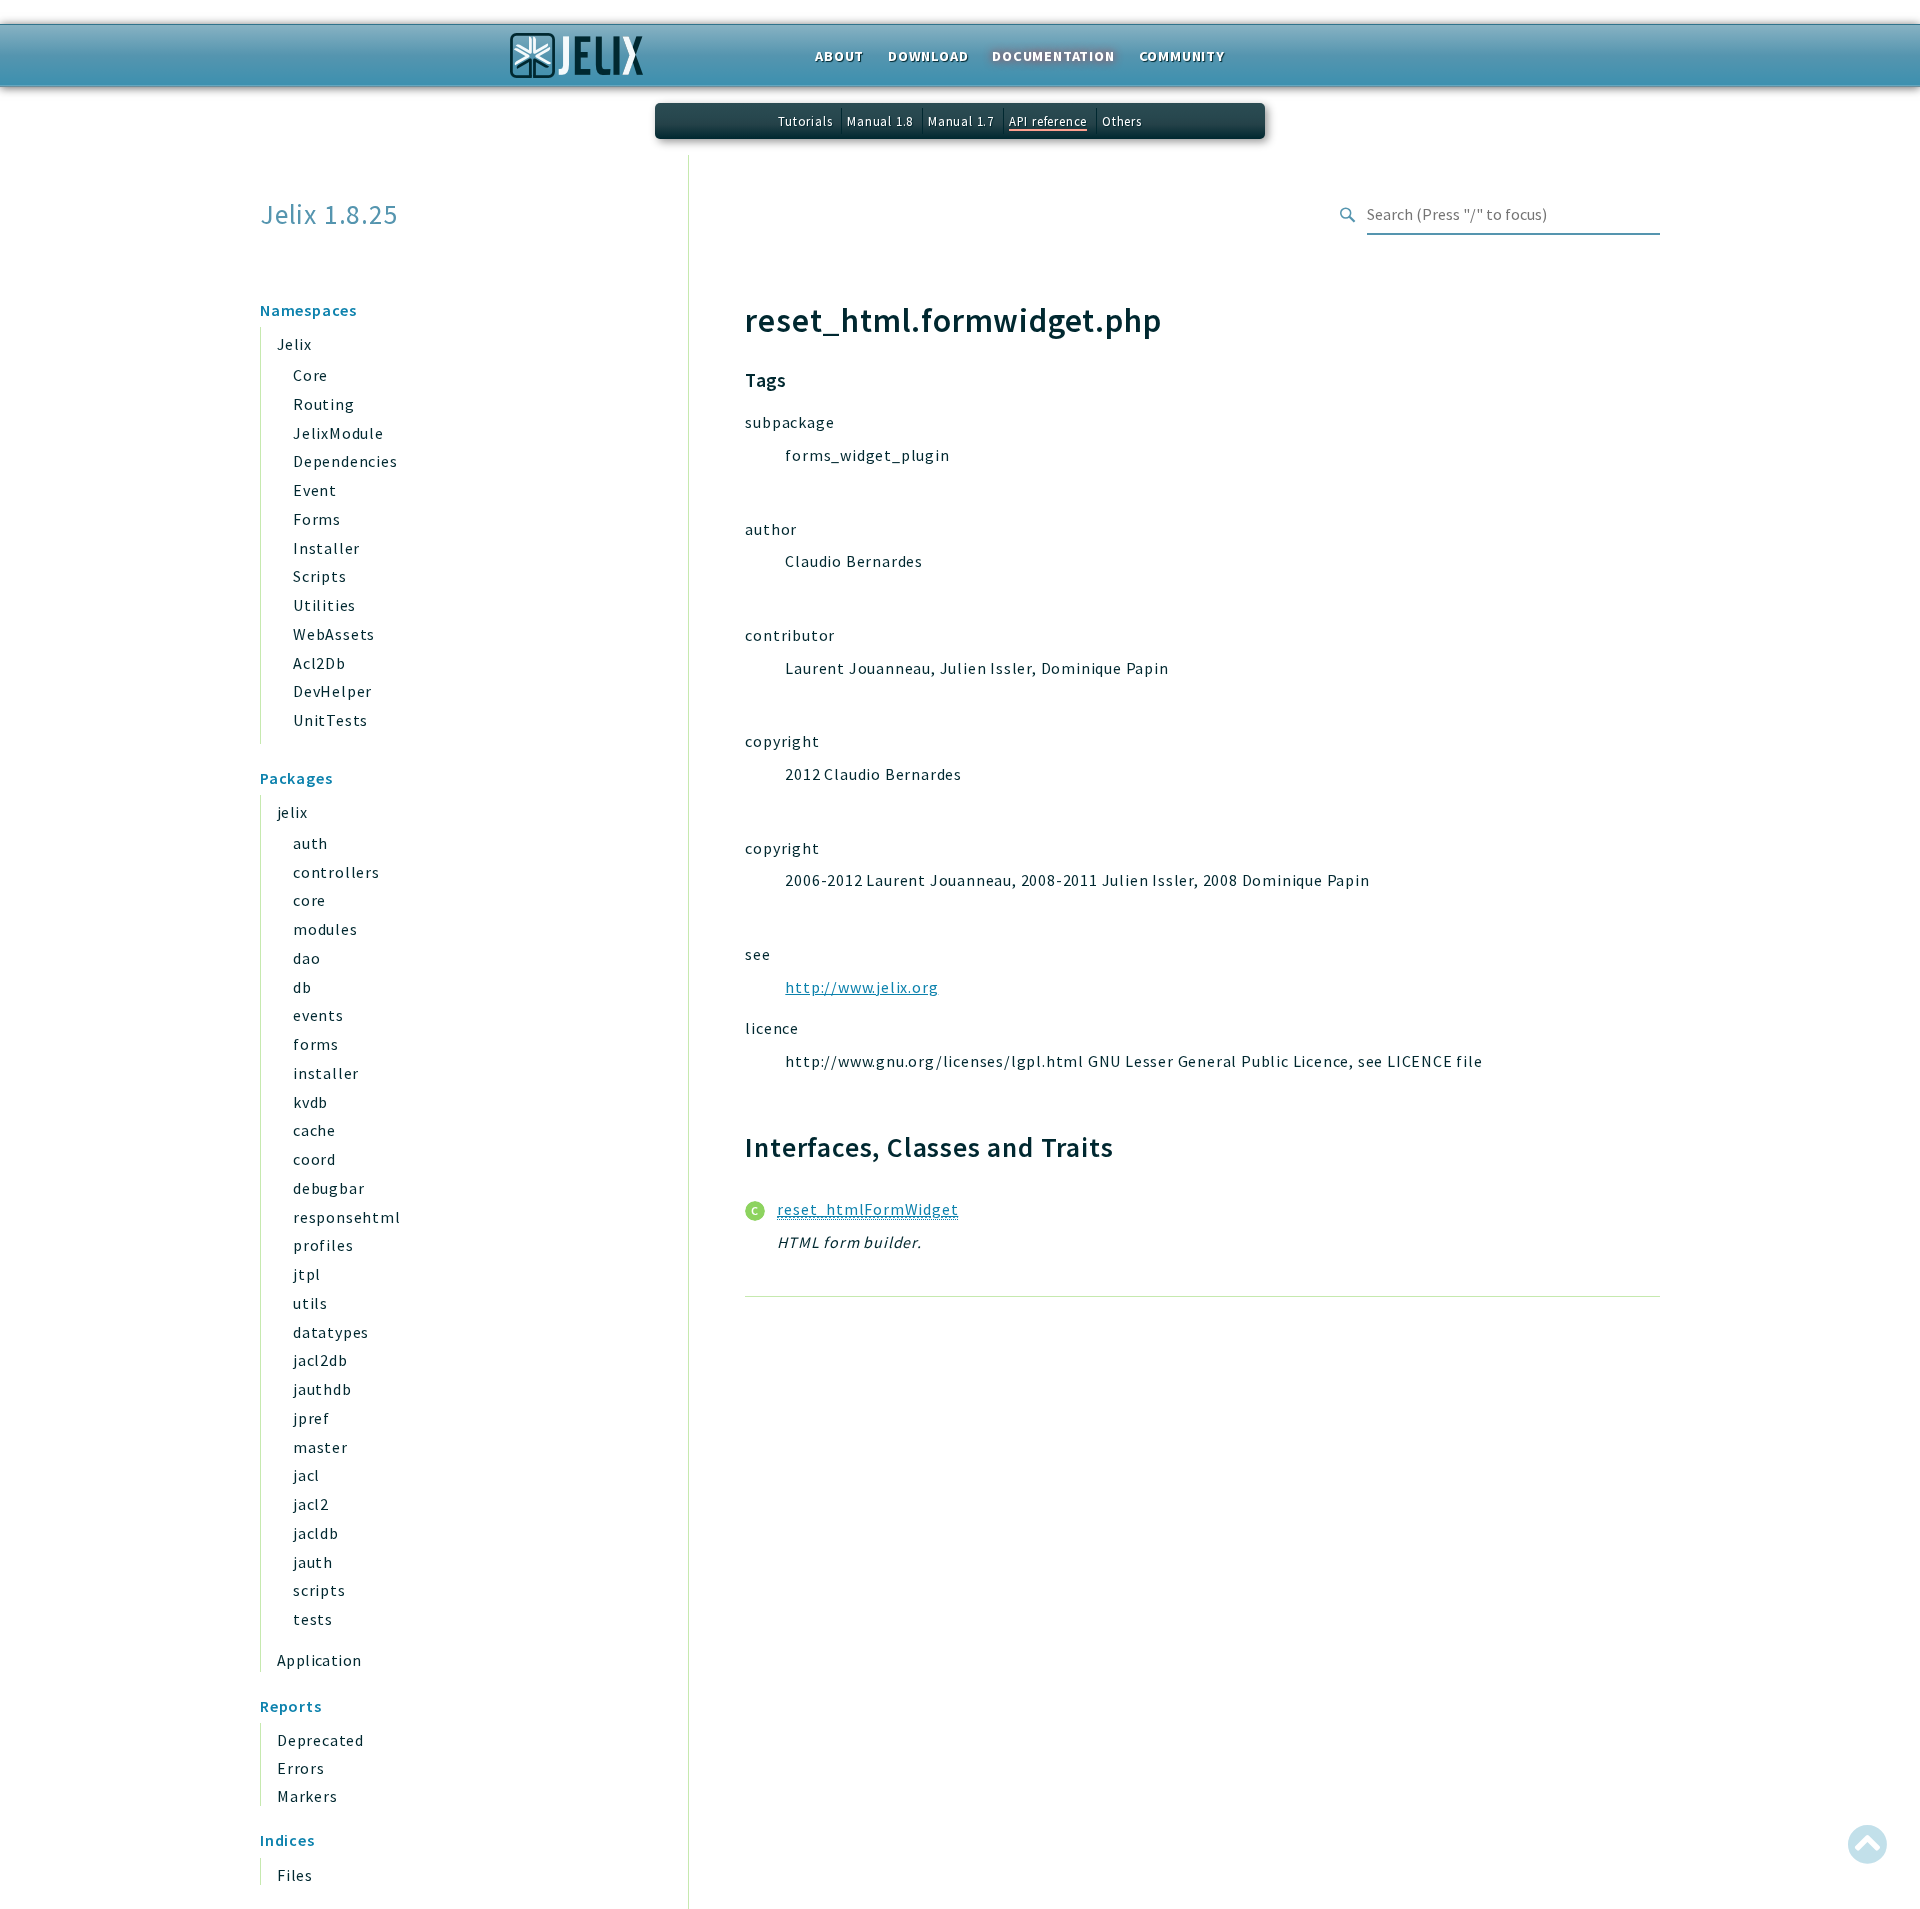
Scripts (320, 576)
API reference (1048, 121)
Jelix (294, 344)
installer (326, 1073)
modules (325, 929)
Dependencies (345, 461)
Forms (317, 519)
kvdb (310, 1102)
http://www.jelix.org (861, 987)
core (309, 900)
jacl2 (311, 1504)
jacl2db (320, 1360)
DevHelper (332, 691)
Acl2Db (319, 663)
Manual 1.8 (880, 121)
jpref (311, 1418)
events (318, 1015)
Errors (301, 1768)
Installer (326, 548)
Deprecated (320, 1740)
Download (928, 56)
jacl (306, 1475)
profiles (323, 1245)
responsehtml (347, 1217)
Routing (324, 404)
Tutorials (805, 121)
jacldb (316, 1533)
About (839, 56)
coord (314, 1159)
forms (316, 1044)
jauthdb (322, 1389)
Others (1122, 121)
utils (310, 1303)
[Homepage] (576, 62)
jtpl (307, 1274)
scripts (319, 1590)
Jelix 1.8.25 (329, 214)
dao (306, 958)
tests (313, 1619)
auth (310, 843)
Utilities (324, 605)
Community (1182, 56)
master (320, 1447)
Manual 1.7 (961, 121)
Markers (307, 1796)
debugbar (328, 1188)
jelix (292, 812)
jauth (313, 1562)
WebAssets (334, 634)
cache (314, 1130)
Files (295, 1875)
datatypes (331, 1332)
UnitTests (330, 720)
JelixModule (338, 433)
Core (310, 375)
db (302, 987)
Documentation (1053, 56)
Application (319, 1660)
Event (315, 490)
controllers (336, 872)
